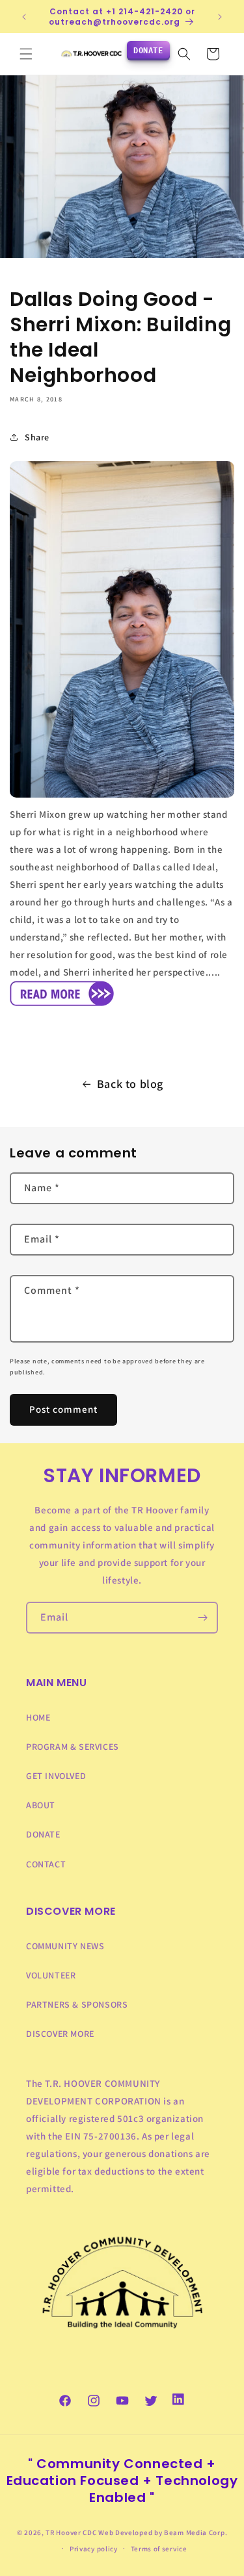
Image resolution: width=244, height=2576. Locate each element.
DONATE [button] (148, 51)
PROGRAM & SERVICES (73, 1747)
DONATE (43, 1834)
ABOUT (41, 1805)
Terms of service (159, 2549)
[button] (26, 54)
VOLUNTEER (51, 1975)
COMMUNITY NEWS (65, 1946)
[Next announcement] (220, 17)
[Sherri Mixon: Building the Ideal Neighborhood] (62, 1005)
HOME (38, 1717)
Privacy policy (94, 2549)
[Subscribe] (202, 1618)
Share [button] (37, 437)
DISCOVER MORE (60, 2034)
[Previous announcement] (24, 17)
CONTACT (46, 1864)
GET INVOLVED (56, 1776)
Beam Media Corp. (196, 2532)
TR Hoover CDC (71, 2532)
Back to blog (130, 1084)
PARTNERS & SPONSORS (77, 2004)
